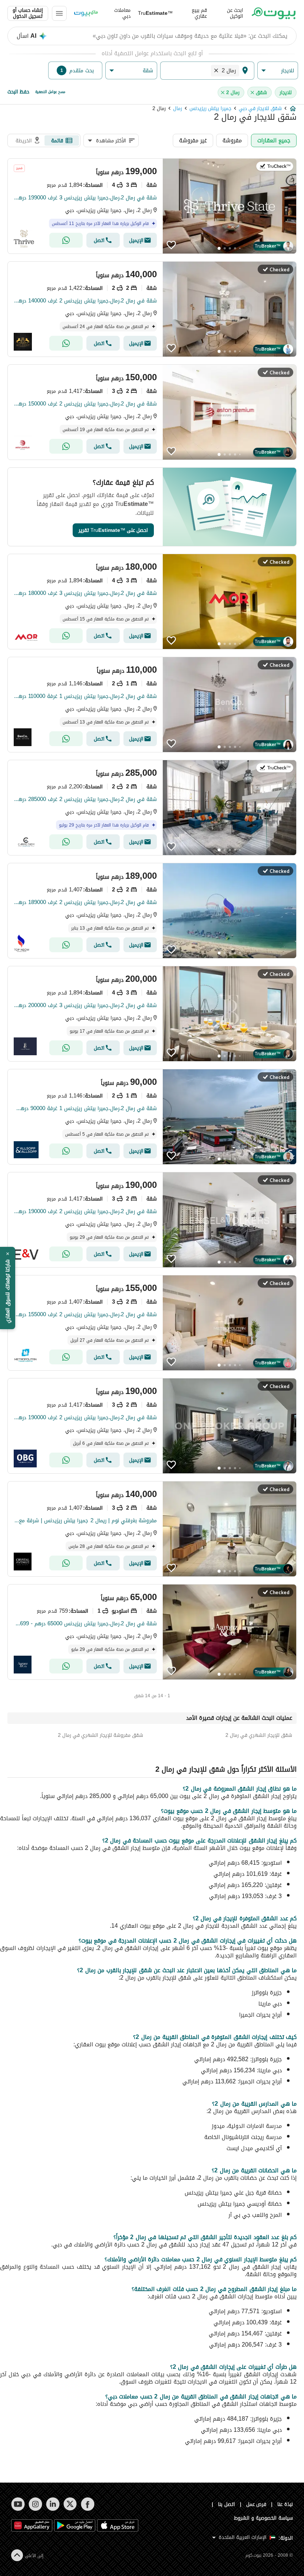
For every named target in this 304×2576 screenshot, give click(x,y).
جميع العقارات (274, 140)
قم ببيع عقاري (199, 13)
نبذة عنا (285, 2504)
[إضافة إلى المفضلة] (171, 245)
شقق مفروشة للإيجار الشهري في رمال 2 (100, 1735)
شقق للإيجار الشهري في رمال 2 (259, 1735)
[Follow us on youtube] (18, 2504)
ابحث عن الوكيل (235, 13)
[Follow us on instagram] (35, 2504)
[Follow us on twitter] (70, 2504)
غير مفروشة (193, 140)
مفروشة (232, 140)
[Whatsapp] (66, 240)
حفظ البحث (18, 92)
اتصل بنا (227, 2504)
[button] (278, 71)
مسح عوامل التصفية (50, 92)
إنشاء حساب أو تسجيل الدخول (28, 13)
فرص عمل (256, 2504)
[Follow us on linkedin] (53, 2504)
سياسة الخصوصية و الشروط (263, 2518)
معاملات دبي (122, 13)
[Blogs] (86, 13)
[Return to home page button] (274, 13)
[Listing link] (152, 206)
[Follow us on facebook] (88, 2504)
